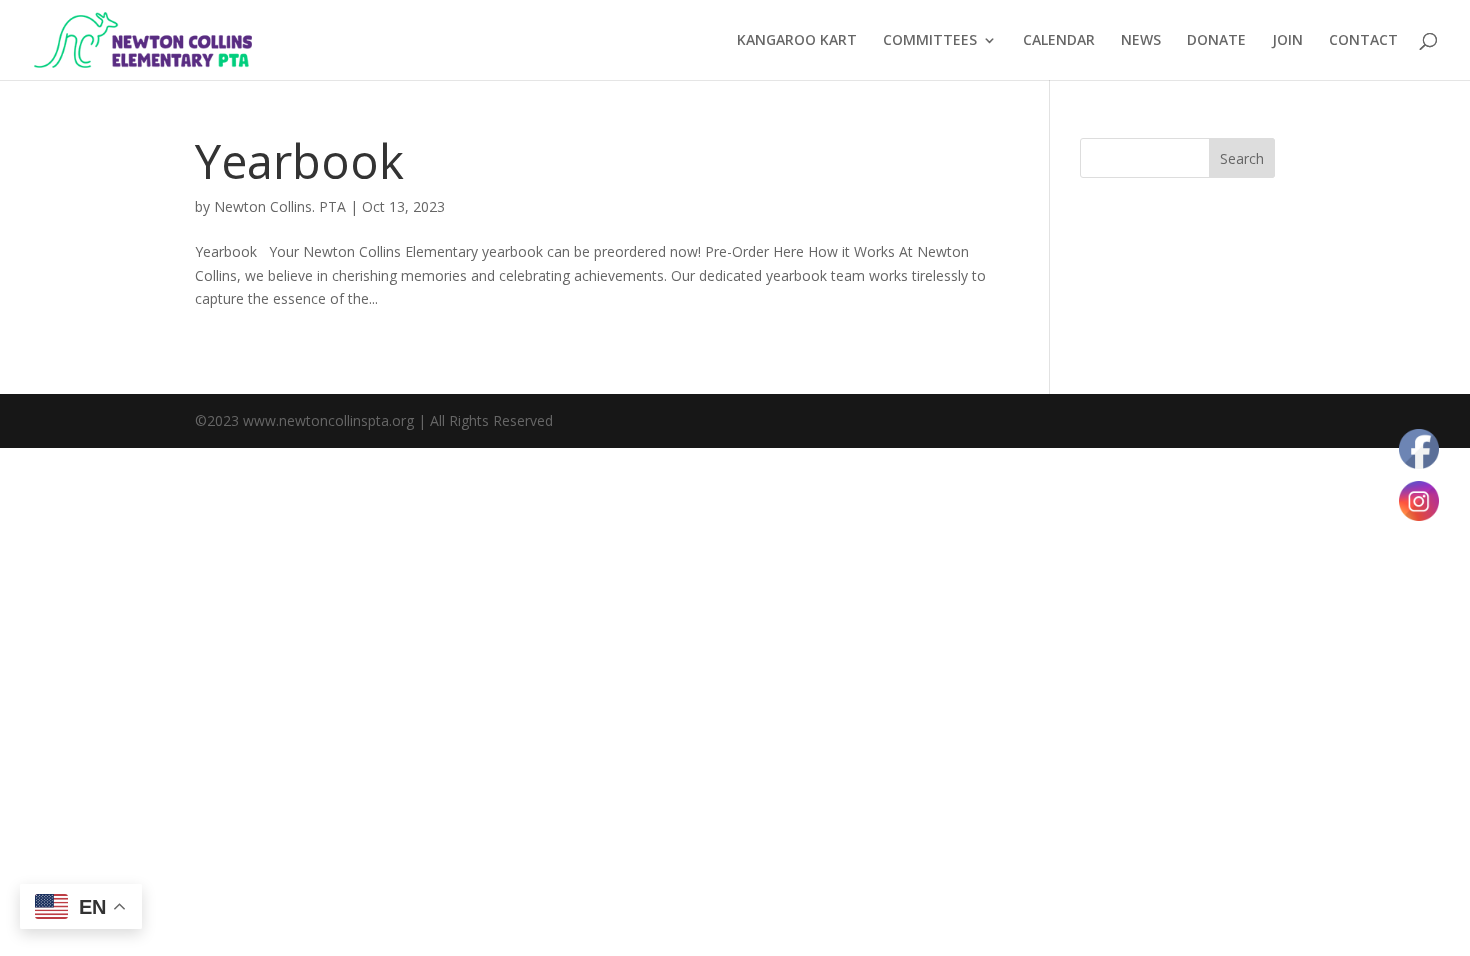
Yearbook (299, 161)
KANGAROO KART (797, 41)
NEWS (1141, 41)
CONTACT (1363, 41)
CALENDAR (1059, 41)
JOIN (1287, 41)
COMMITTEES (930, 41)
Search (1242, 158)
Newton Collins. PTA (280, 206)
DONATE (1216, 41)
